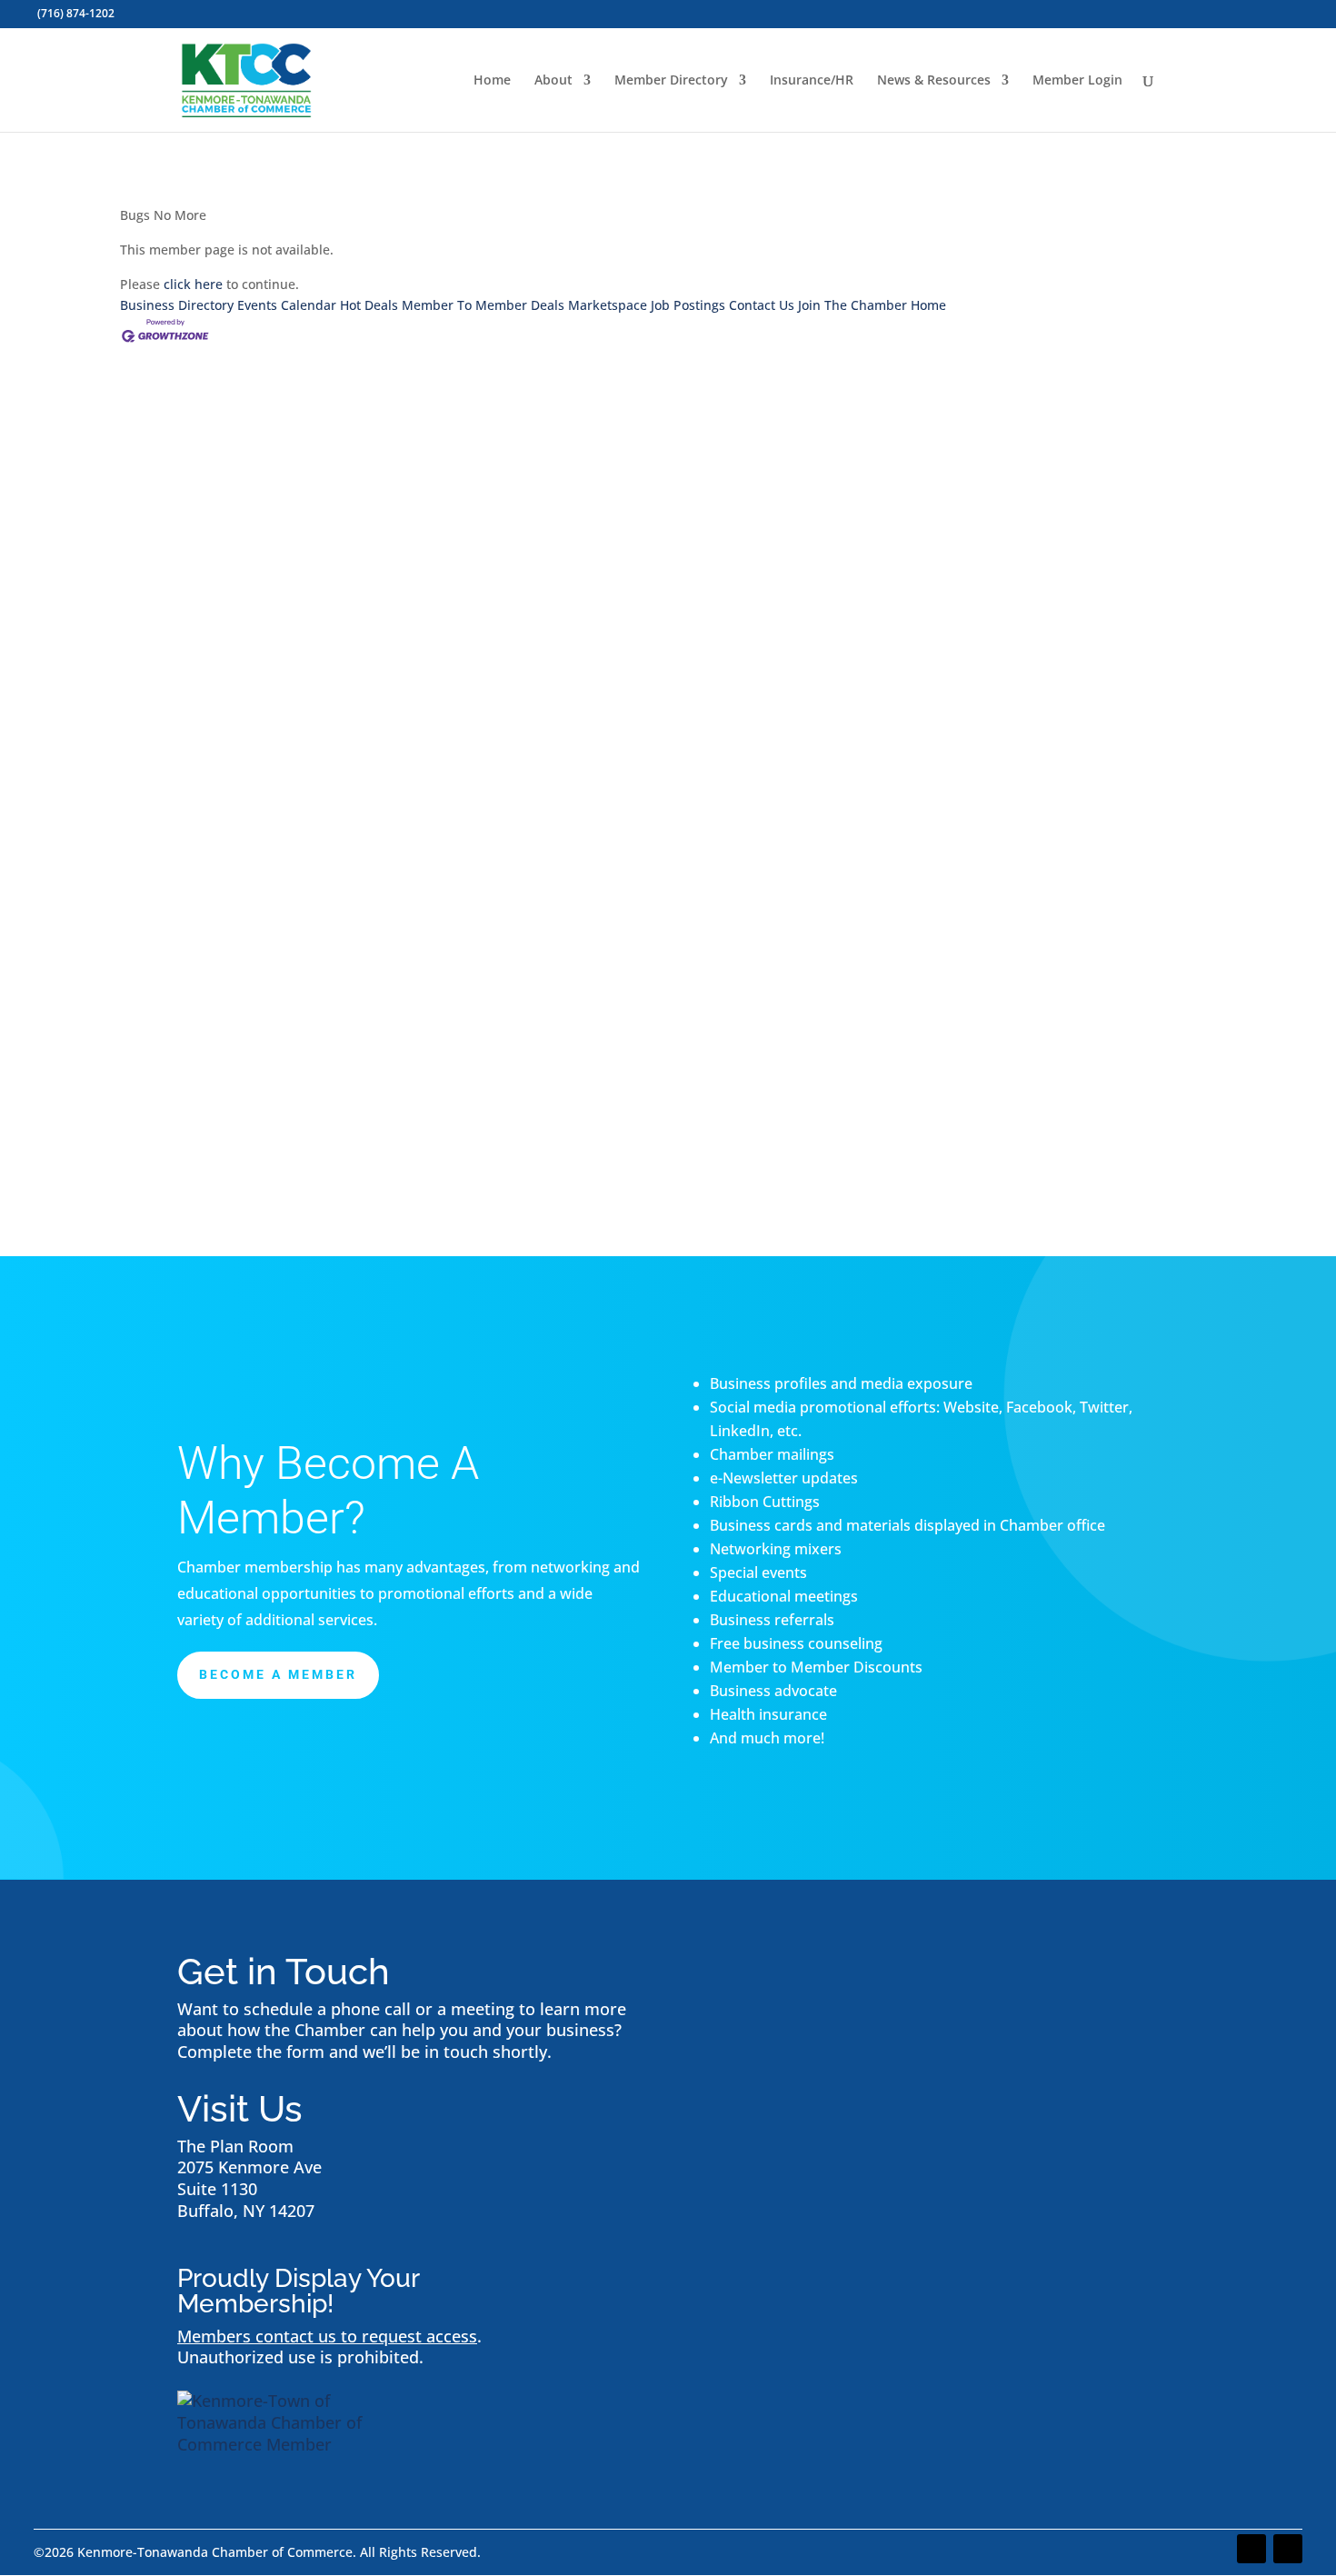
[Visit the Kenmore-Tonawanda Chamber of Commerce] (291, 2444)
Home (492, 81)
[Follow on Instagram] (1288, 2549)
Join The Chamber (852, 305)
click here (193, 284)
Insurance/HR (812, 81)
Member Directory (671, 81)
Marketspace (608, 305)
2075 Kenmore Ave (249, 2167)
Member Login (1077, 81)
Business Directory (177, 305)
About (553, 81)
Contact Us (762, 305)
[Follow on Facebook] (1251, 2549)
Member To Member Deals (483, 305)
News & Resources (934, 81)
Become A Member (278, 1674)
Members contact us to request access (327, 2336)
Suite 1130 (217, 2189)
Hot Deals (369, 305)
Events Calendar (287, 305)
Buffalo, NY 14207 (246, 2211)
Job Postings (688, 305)
